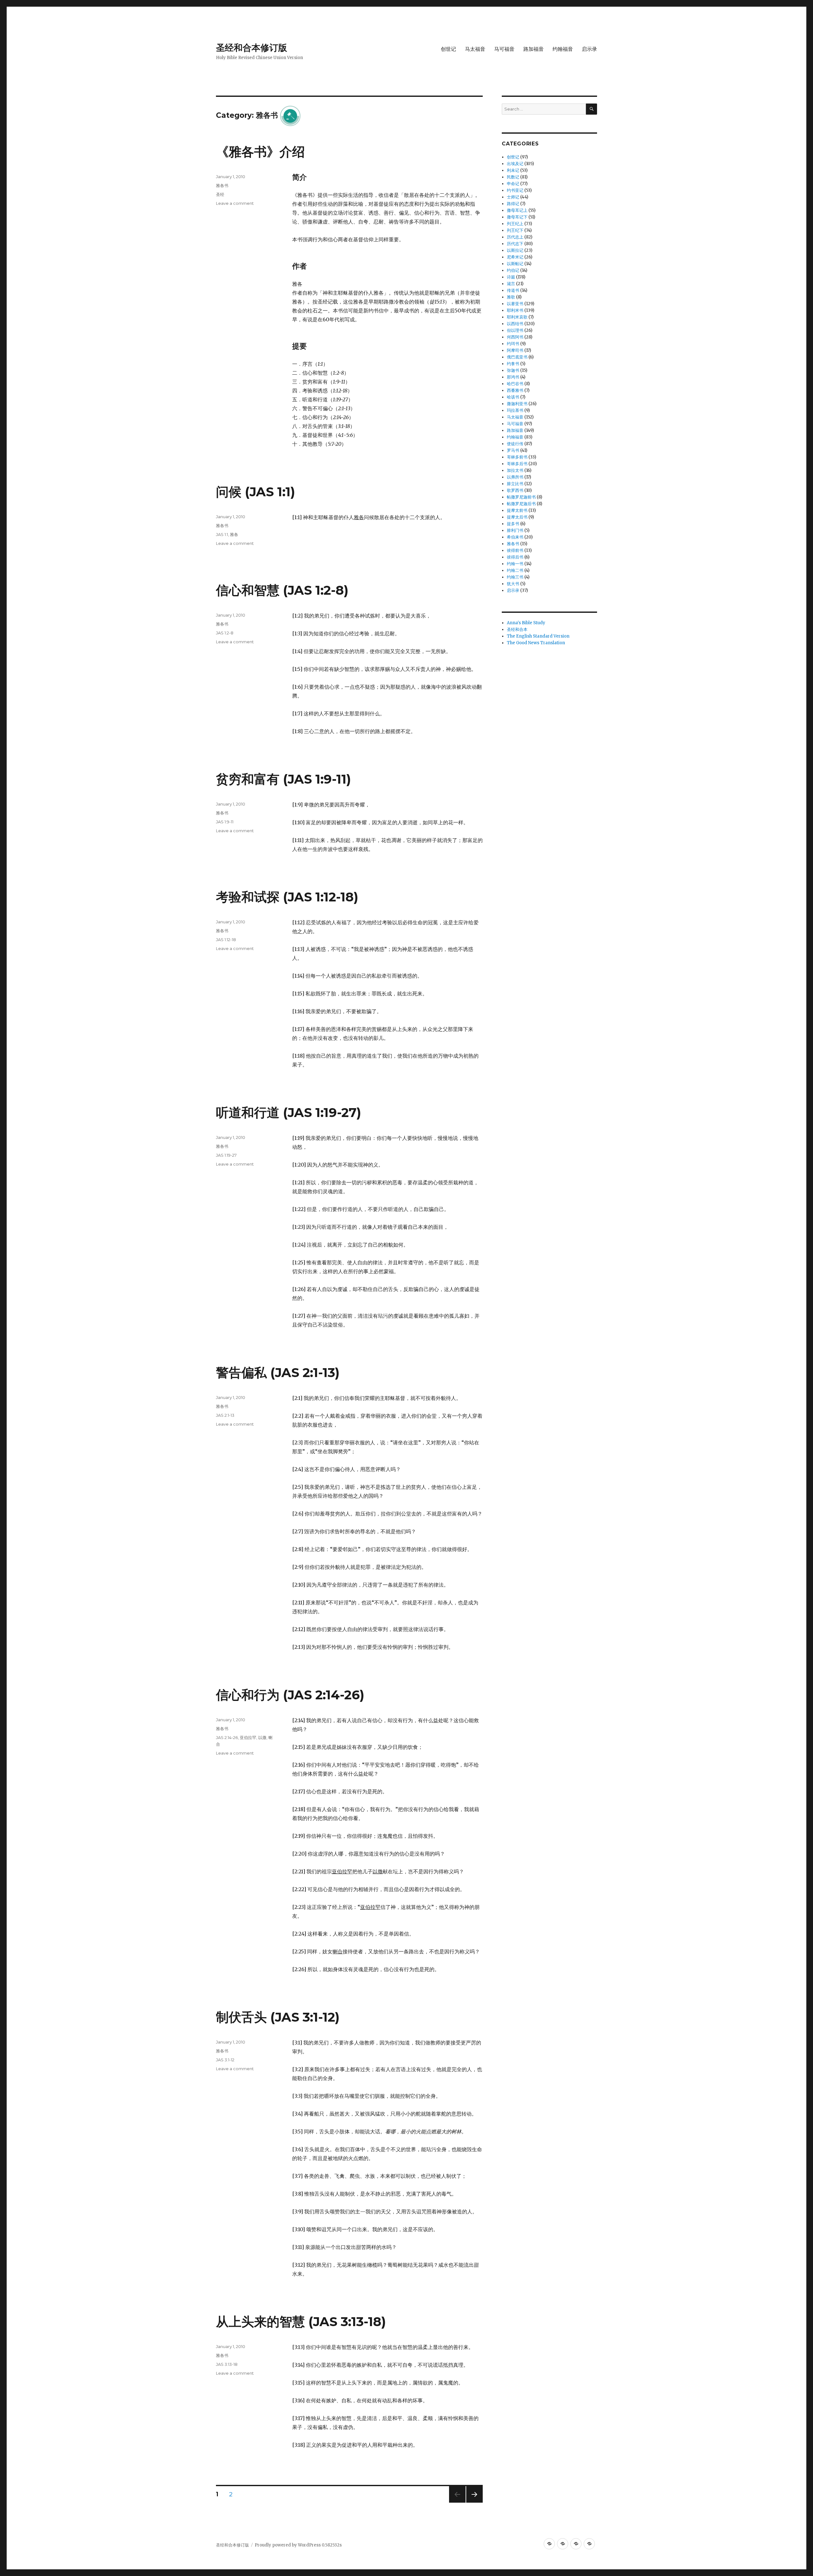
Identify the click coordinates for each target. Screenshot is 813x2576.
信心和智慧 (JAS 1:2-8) (282, 590)
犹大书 (513, 584)
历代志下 (515, 244)
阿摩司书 (515, 350)
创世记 (448, 49)
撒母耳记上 (517, 210)
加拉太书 (515, 470)
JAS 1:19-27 (226, 1155)
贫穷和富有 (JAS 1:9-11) (283, 779)
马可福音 (504, 49)
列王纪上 (515, 224)
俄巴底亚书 (517, 357)
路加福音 (534, 49)
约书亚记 (515, 190)
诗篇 (511, 277)
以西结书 (515, 324)
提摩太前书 (517, 510)
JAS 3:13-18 (227, 2364)
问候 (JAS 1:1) (255, 492)
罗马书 (513, 450)
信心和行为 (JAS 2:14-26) (290, 1695)
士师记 (513, 197)
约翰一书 (515, 564)
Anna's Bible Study (526, 623)
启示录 (589, 49)
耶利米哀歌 (517, 317)
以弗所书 (515, 477)
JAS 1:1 (222, 534)
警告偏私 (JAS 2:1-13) (278, 1372)
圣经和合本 (517, 629)
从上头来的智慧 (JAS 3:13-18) (301, 2322)
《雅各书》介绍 (260, 152)
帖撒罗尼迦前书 (521, 497)
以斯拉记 (515, 250)
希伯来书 (515, 537)
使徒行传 (515, 444)
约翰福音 (563, 49)
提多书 (513, 524)
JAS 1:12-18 (226, 940)
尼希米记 (515, 257)
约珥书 (513, 344)
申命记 (513, 184)
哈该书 (513, 397)
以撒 (262, 1737)
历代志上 (515, 237)
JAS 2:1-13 (225, 1415)
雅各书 (222, 185)
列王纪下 (515, 230)
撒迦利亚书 (517, 404)
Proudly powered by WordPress (288, 2545)
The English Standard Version (538, 636)
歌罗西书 (515, 490)
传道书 (513, 290)
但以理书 (515, 330)
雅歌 (511, 297)
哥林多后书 (517, 464)
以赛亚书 (515, 304)
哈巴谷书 (515, 384)
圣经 (220, 194)
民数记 (513, 177)
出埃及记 (515, 164)
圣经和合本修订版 (252, 48)
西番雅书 (515, 390)
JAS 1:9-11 (225, 822)
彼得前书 (515, 550)
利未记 (513, 170)
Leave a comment (235, 203)
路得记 (513, 204)
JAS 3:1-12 (225, 2060)
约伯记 (513, 270)
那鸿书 (513, 377)
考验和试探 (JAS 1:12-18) (287, 897)
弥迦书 (513, 370)
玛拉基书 (515, 410)
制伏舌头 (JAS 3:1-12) (278, 2017)
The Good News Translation (536, 643)
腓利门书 (515, 530)
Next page (474, 2502)
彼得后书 (515, 557)
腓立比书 (515, 484)
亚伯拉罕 (248, 1737)
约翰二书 (515, 570)
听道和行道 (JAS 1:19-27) (289, 1112)
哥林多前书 (517, 457)
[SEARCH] (591, 109)
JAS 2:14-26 (227, 1737)
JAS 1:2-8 (225, 633)
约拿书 (513, 364)
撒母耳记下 (517, 217)
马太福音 (475, 49)
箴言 (511, 284)
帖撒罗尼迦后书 (521, 504)
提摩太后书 (517, 517)
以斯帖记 (515, 264)
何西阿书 (515, 337)
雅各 (234, 534)
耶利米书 (515, 310)
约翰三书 (515, 577)
